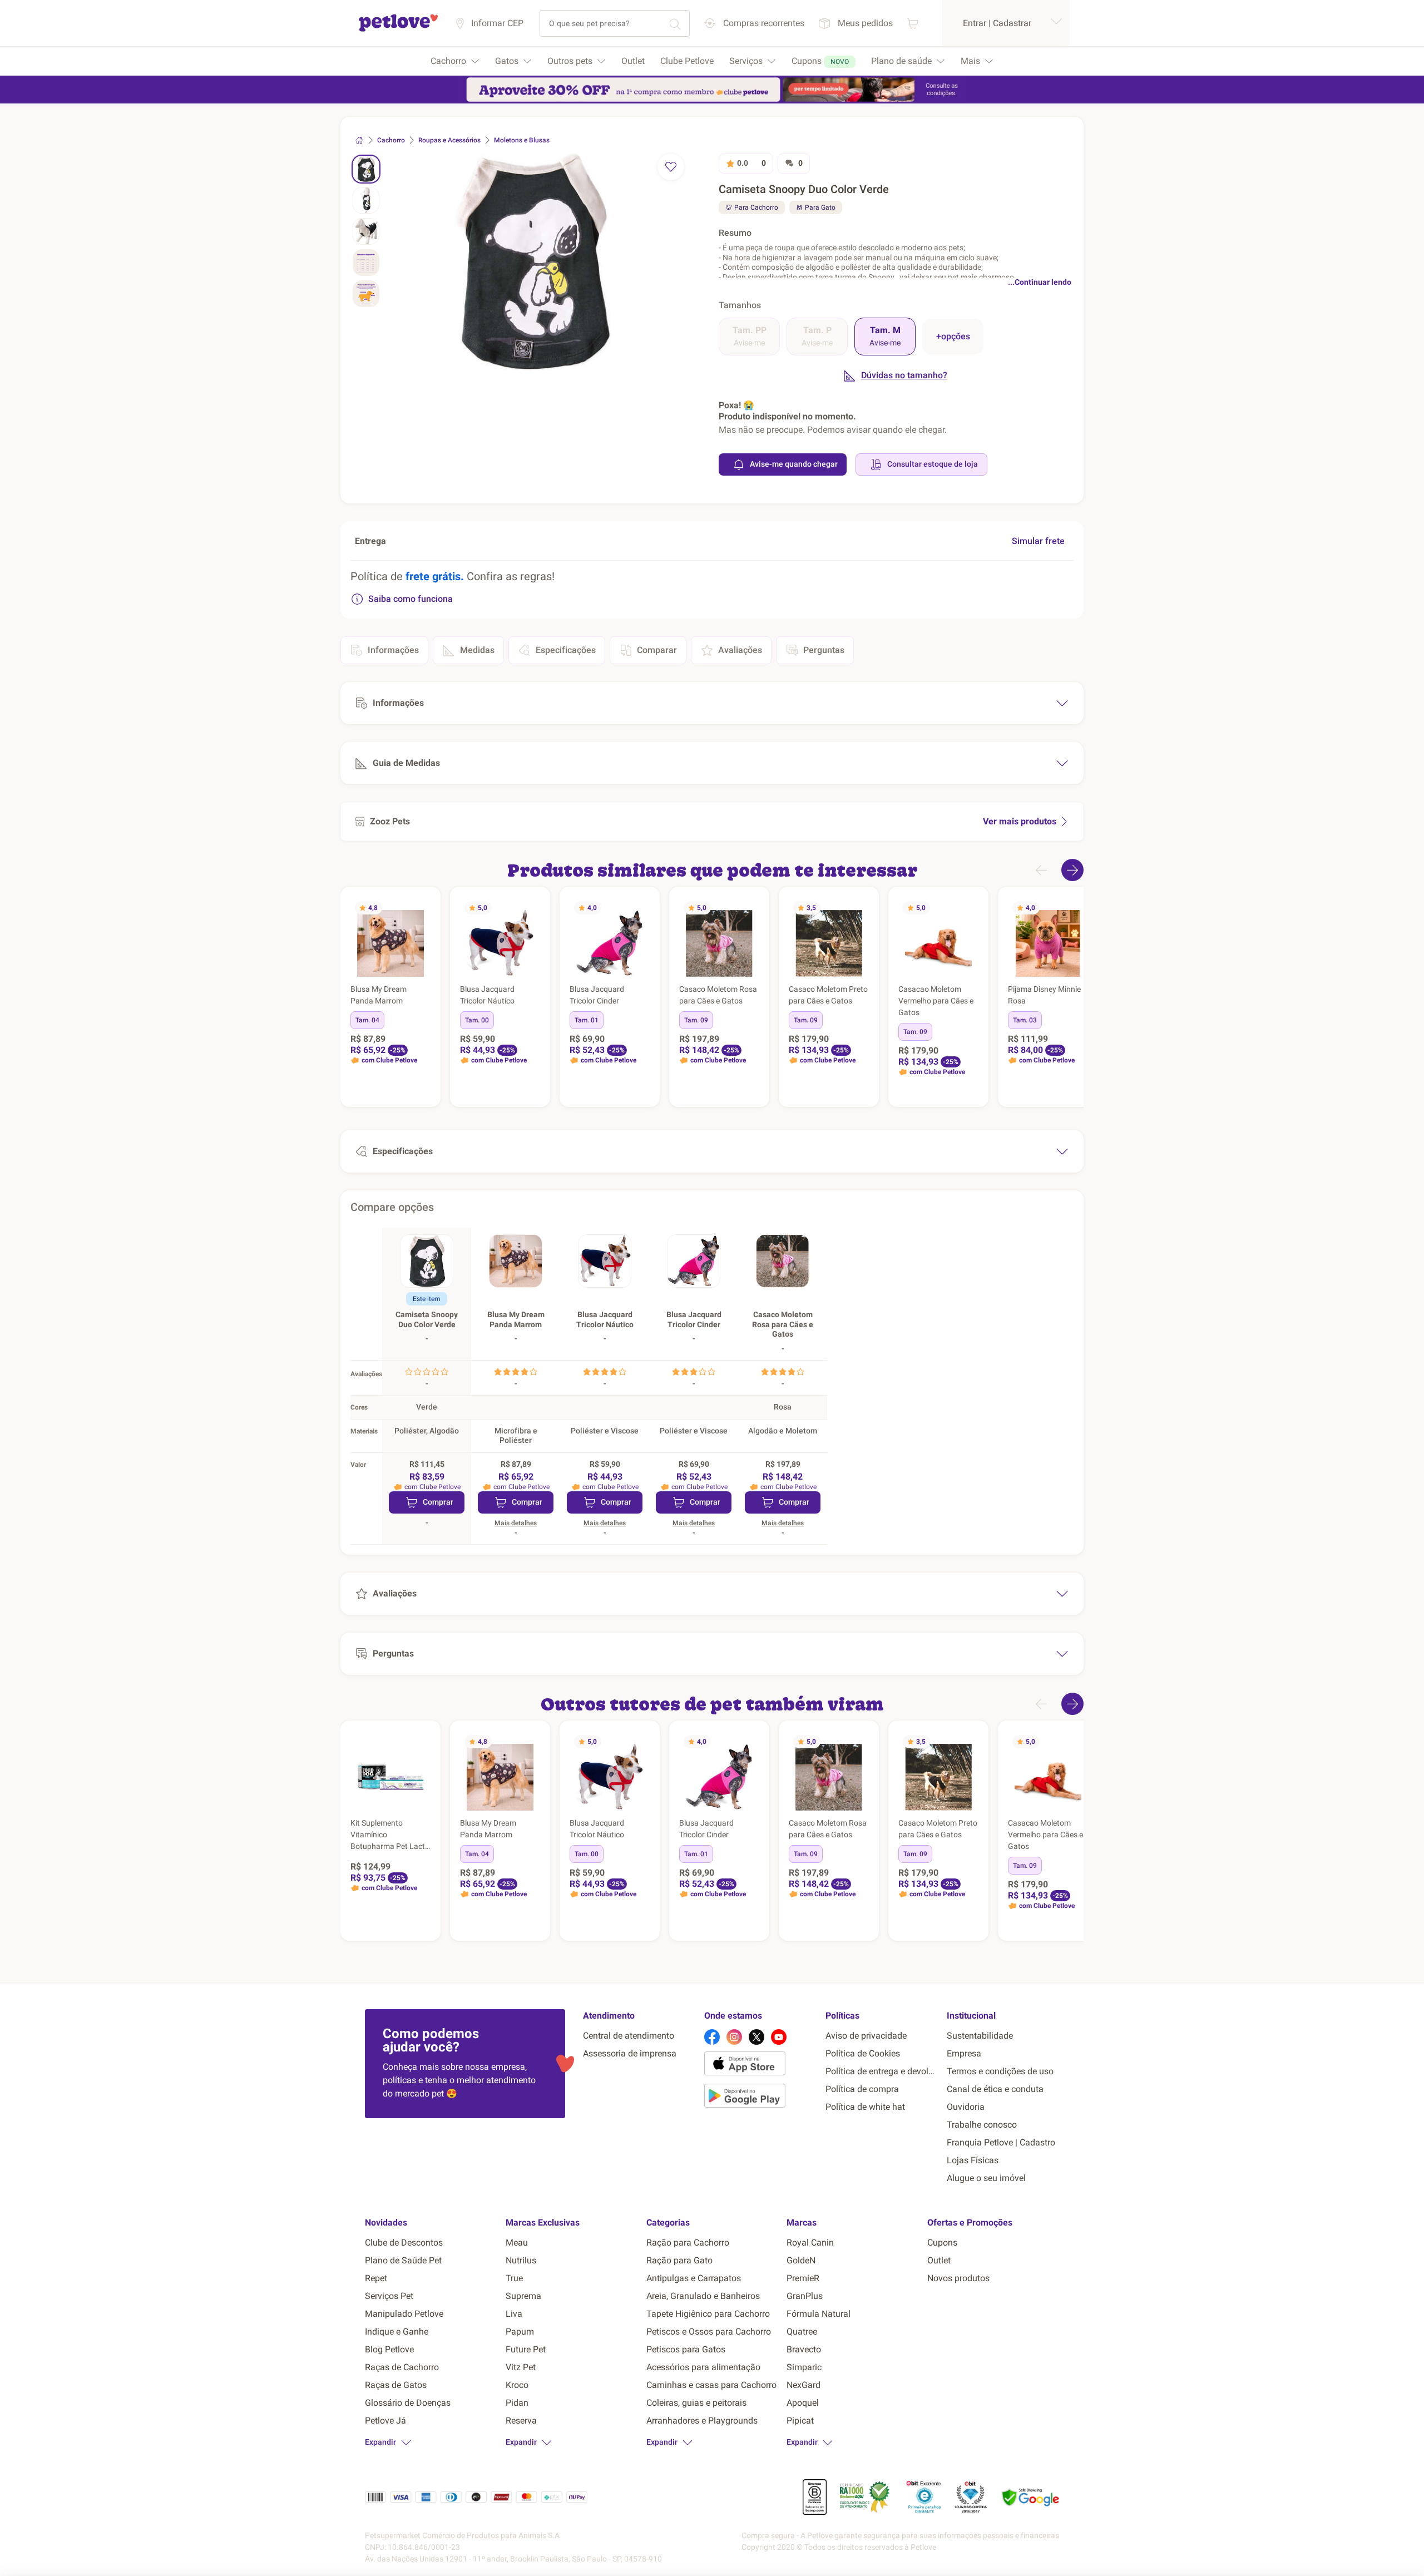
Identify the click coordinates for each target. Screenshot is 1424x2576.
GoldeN (801, 2260)
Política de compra (862, 2089)
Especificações (566, 650)
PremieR (803, 2278)
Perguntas (824, 650)
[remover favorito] (671, 167)
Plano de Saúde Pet (403, 2260)
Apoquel (803, 2403)
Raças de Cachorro (402, 2367)
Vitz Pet (521, 2367)
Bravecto (804, 2349)
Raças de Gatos (396, 2385)
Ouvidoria (966, 2107)
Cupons (942, 2243)
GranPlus (805, 2296)
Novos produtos (958, 2278)
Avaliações (740, 650)
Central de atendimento (629, 2036)
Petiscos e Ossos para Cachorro (709, 2332)
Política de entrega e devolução (882, 2071)
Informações (393, 650)
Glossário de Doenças (408, 2403)
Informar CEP (497, 23)
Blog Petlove (389, 2349)
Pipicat (800, 2421)
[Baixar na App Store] (760, 2065)
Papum (520, 2332)
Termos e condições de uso (1000, 2071)
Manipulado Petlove (404, 2314)
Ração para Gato (679, 2260)
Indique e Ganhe (397, 2332)
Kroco (517, 2385)
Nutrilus (521, 2260)
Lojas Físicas (973, 2160)
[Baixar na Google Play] (760, 2098)
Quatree (802, 2332)
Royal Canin (810, 2243)
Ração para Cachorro (688, 2243)
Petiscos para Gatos (686, 2349)
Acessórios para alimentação (703, 2367)
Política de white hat (865, 2107)
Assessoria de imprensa (630, 2053)
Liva (514, 2314)
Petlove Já (385, 2421)
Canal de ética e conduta (995, 2089)
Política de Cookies (863, 2053)
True (514, 2278)
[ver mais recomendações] (1072, 870)
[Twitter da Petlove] (756, 2037)
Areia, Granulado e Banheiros (703, 2296)
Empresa (964, 2053)
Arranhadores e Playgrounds (702, 2421)
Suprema (523, 2296)
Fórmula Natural (819, 2314)
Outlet (939, 2260)
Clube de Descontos (404, 2243)
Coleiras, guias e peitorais (696, 2403)
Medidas (477, 650)
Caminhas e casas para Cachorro (711, 2385)
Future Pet (526, 2349)
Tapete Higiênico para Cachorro (708, 2314)
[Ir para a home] (398, 30)
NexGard (804, 2385)
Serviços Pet (389, 2296)
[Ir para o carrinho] (913, 23)
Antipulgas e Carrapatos (694, 2278)
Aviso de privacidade (866, 2036)
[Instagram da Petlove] (734, 2037)
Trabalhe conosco (982, 2125)
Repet (376, 2278)
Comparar (657, 650)
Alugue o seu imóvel (986, 2178)
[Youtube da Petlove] (779, 2037)
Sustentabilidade (980, 2036)
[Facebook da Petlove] (712, 2037)
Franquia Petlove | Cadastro (1001, 2142)
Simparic (804, 2367)
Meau (517, 2243)
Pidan (517, 2403)
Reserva (521, 2421)
